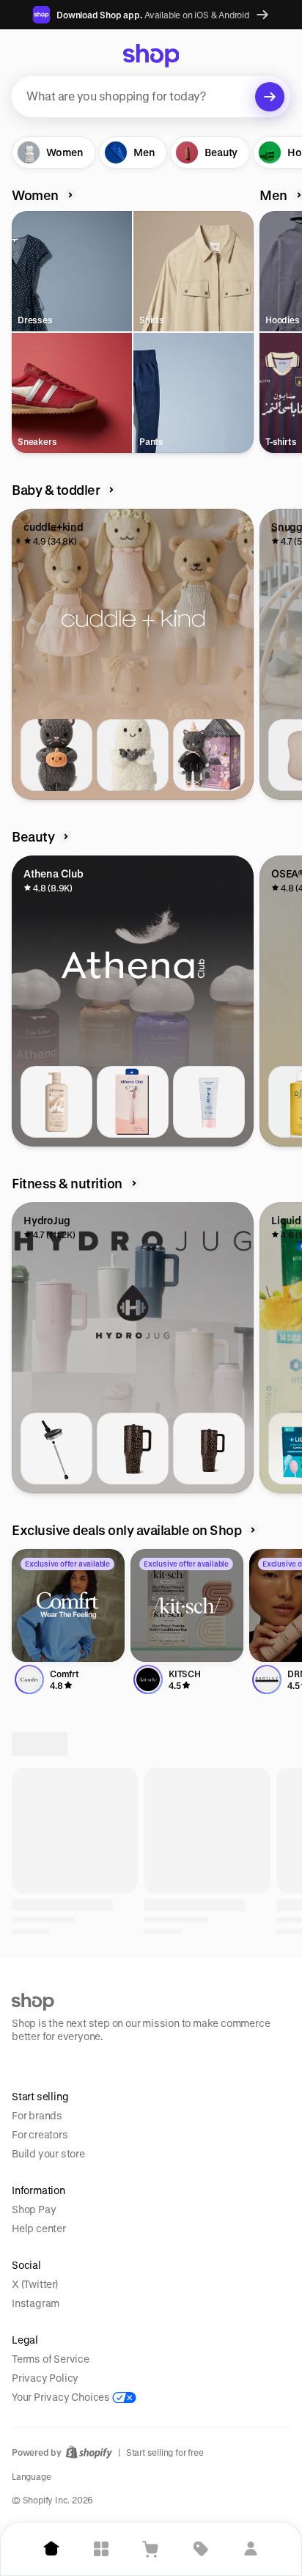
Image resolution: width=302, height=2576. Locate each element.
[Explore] (101, 2549)
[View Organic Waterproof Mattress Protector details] (133, 2352)
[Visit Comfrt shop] (68, 1605)
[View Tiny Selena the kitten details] (209, 755)
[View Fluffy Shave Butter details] (209, 1102)
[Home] (51, 2549)
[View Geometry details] (209, 2005)
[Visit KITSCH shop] (187, 1605)
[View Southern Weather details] (133, 2005)
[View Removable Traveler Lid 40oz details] (56, 1449)
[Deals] (201, 2549)
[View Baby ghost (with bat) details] (133, 755)
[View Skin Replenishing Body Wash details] (56, 1102)
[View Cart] (151, 2549)
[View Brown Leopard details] (133, 1449)
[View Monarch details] (56, 2005)
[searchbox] (151, 97)
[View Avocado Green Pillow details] (56, 2352)
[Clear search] (270, 97)
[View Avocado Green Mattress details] (209, 2352)
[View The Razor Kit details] (133, 1102)
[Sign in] (251, 2549)
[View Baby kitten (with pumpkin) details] (56, 755)
